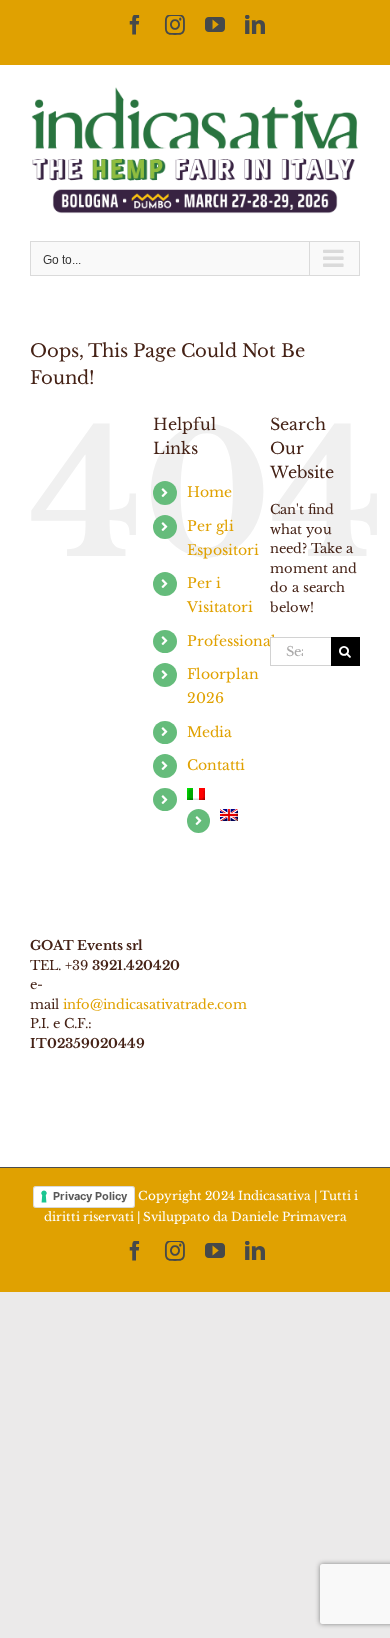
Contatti (216, 765)
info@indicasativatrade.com (155, 1004)
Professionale (235, 641)
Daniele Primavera (289, 1216)
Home (209, 492)
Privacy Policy (90, 1196)
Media (209, 732)
